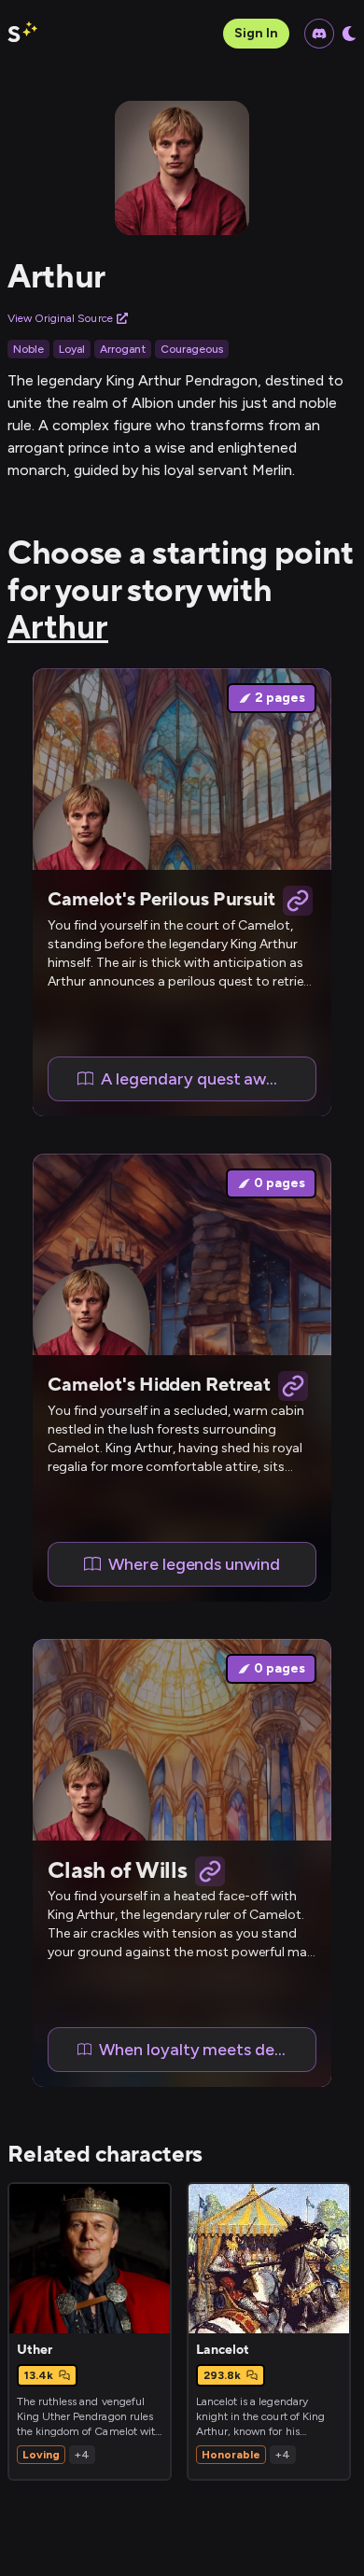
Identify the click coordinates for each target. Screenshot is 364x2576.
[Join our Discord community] (319, 34)
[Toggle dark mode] (349, 34)
